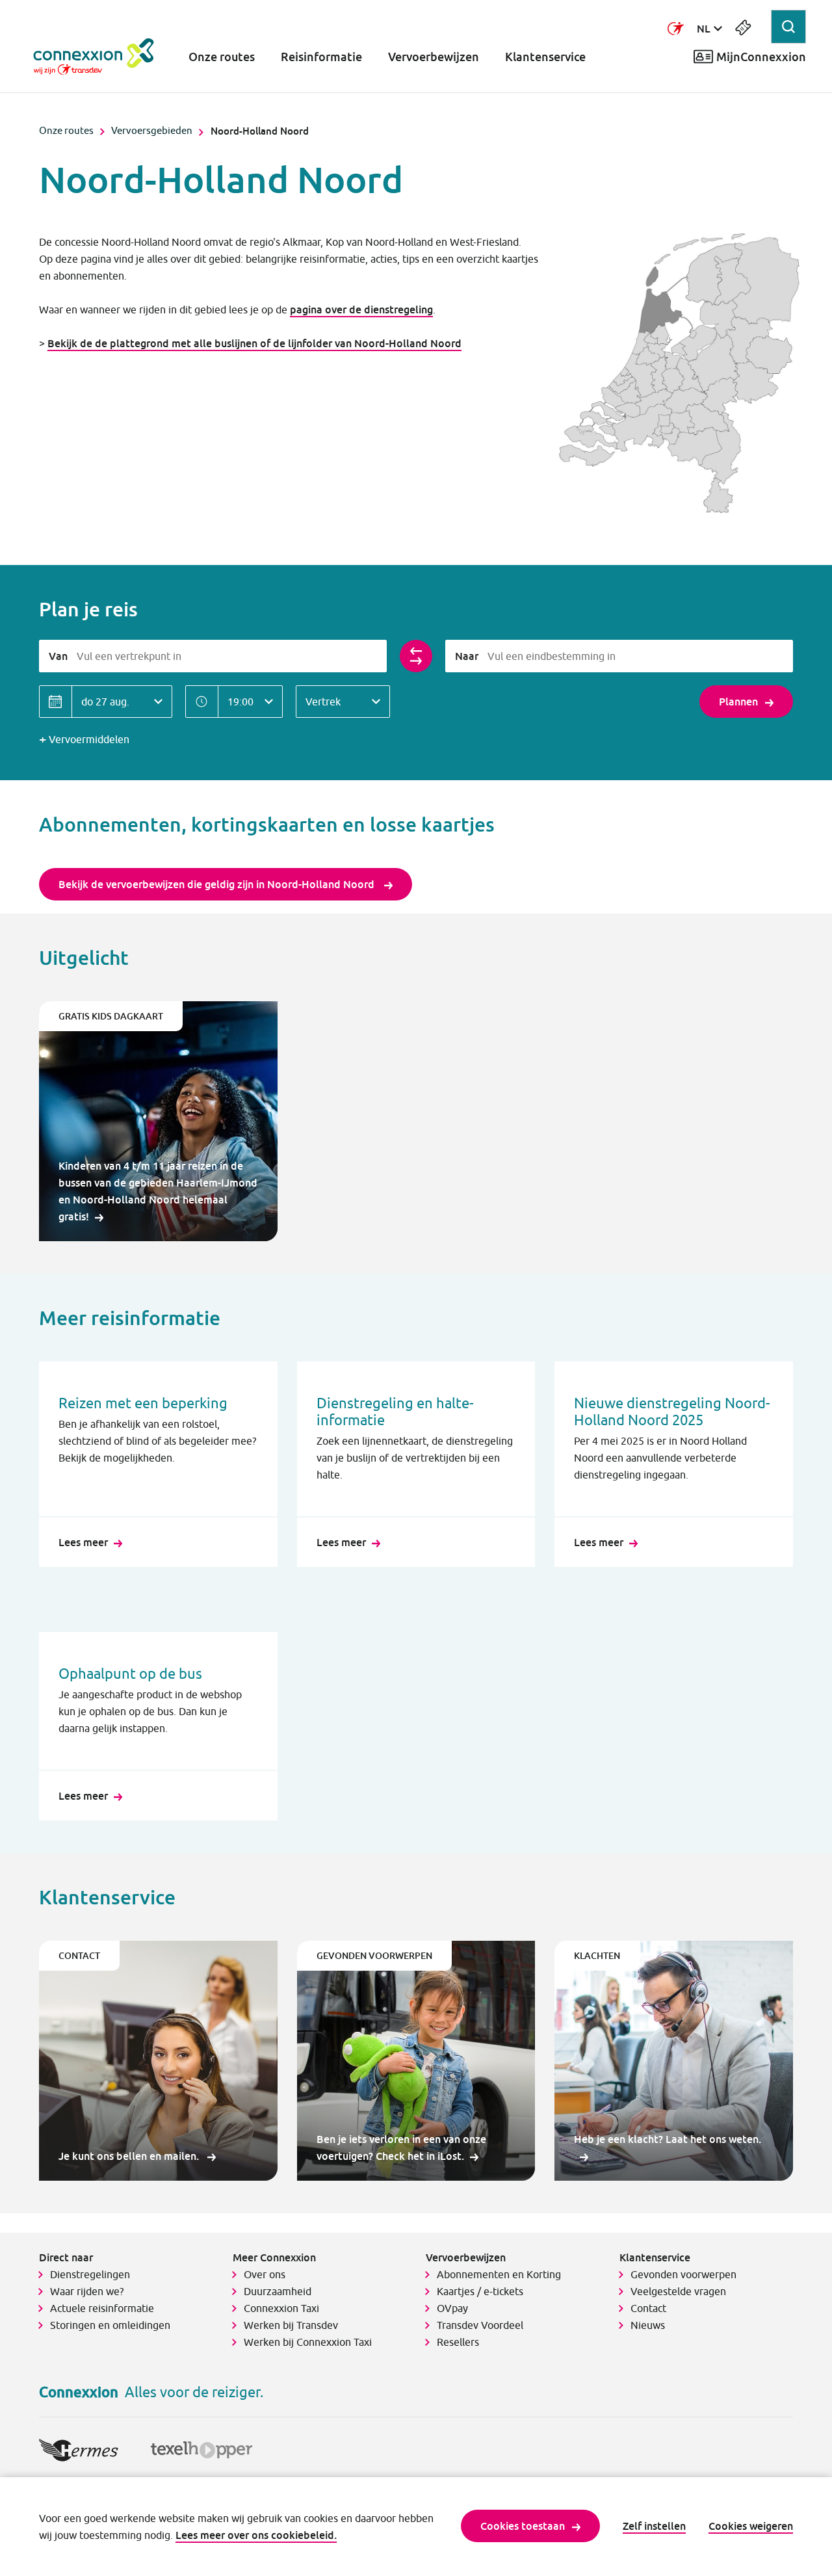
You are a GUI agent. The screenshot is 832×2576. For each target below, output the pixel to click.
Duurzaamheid (278, 2291)
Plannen (738, 702)
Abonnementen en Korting (499, 2274)
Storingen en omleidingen (110, 2325)
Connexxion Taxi (281, 2308)
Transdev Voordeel (480, 2325)
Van (58, 656)
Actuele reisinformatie (102, 2308)
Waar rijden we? (87, 2291)
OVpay (452, 2308)
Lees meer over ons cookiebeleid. (256, 2535)
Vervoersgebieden (152, 130)
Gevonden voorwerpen (683, 2274)
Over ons (265, 2274)
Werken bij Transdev (291, 2325)
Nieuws (648, 2325)
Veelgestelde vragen (678, 2291)
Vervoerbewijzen (434, 57)
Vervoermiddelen (89, 739)
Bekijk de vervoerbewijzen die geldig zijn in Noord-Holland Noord (218, 884)
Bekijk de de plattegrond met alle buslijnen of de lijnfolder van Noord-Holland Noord (254, 343)
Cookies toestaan (523, 2526)
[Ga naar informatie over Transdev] (676, 29)
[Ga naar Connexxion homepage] (107, 57)
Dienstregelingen (90, 2274)
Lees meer (83, 1542)
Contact (648, 2308)
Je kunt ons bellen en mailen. (130, 2156)
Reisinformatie (321, 57)
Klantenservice (545, 57)
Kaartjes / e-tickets (480, 2291)
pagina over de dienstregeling (361, 309)
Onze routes (222, 57)
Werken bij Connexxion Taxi (308, 2342)
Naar (467, 656)
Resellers (458, 2342)
